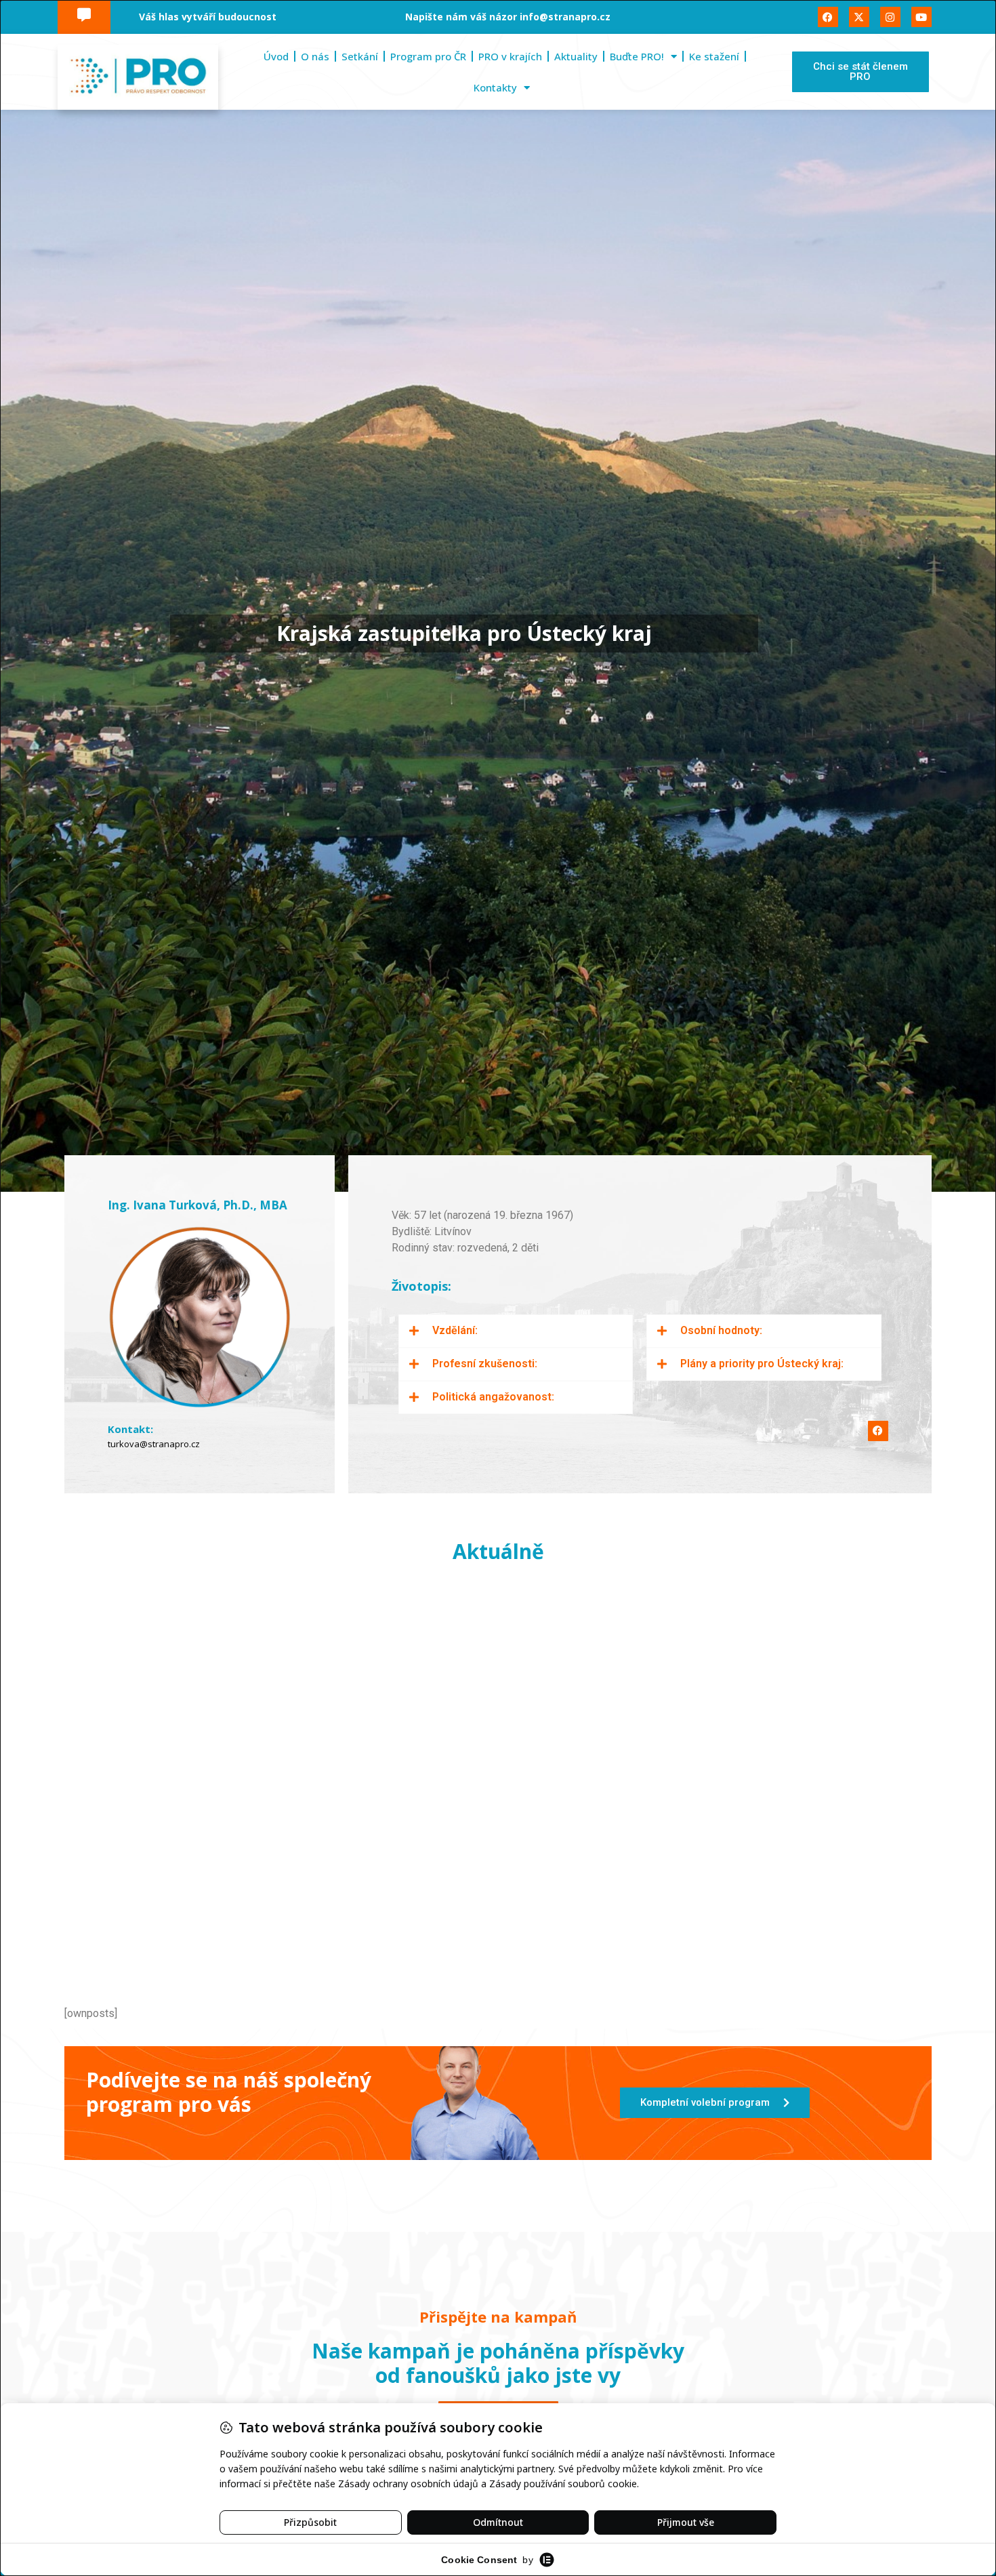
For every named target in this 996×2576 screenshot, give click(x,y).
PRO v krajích (510, 56)
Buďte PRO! (637, 56)
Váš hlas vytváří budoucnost (208, 17)
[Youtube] (921, 17)
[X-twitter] (859, 17)
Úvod (276, 56)
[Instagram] (890, 17)
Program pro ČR (428, 56)
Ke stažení (714, 56)
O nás (315, 56)
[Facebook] (828, 17)
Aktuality (576, 56)
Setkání (360, 56)
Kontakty (495, 87)
